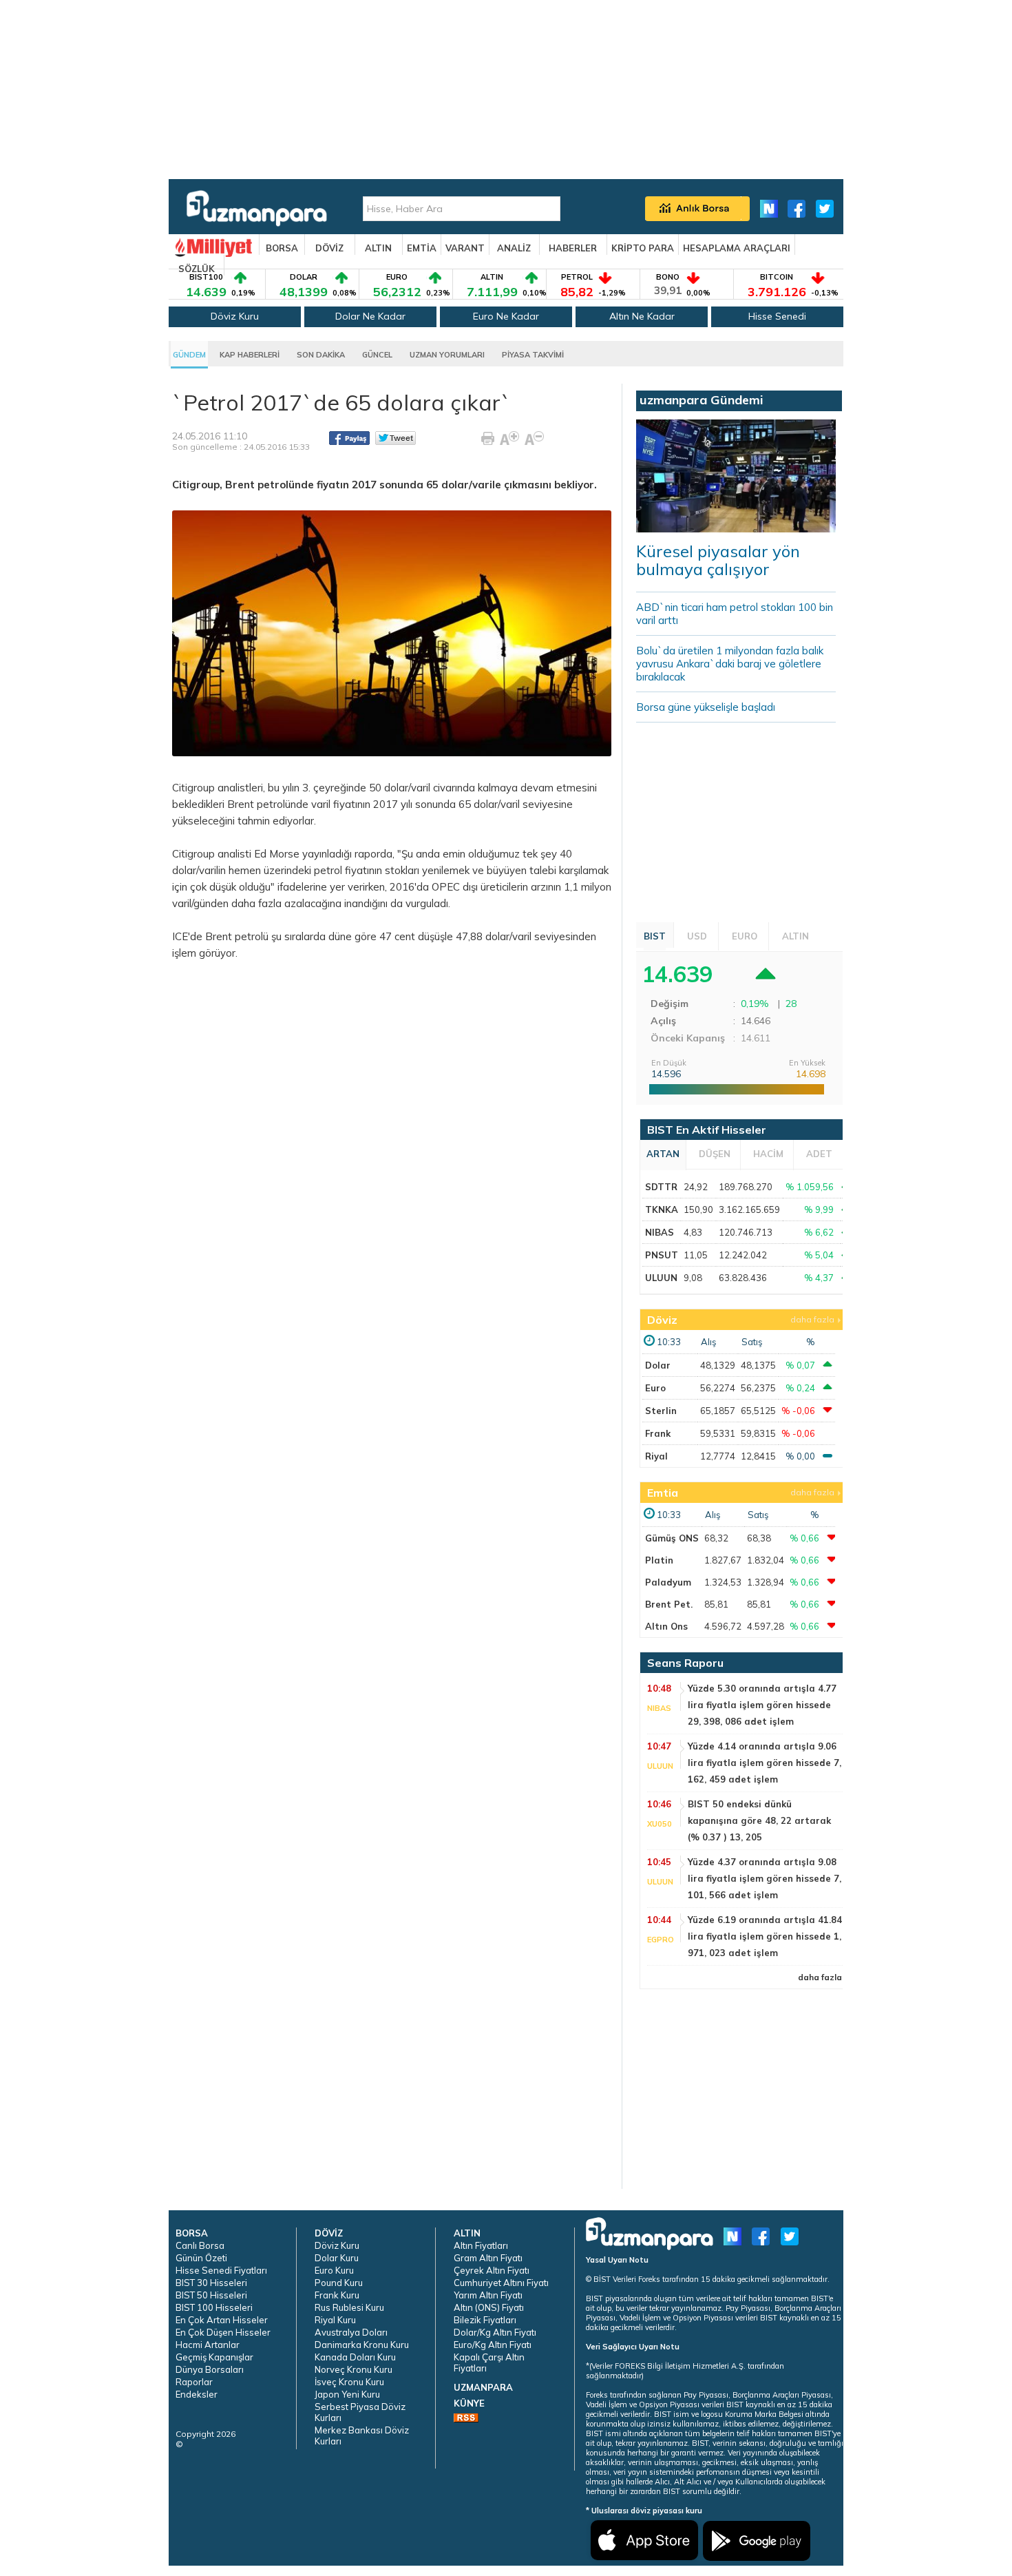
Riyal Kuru (335, 2320)
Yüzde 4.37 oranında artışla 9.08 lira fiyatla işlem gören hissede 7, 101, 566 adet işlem (765, 1878)
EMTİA (422, 248)
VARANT (465, 248)
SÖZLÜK (197, 269)
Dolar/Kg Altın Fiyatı (495, 2332)
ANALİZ (514, 248)
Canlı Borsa (200, 2245)
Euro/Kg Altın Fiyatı (493, 2345)
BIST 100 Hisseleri (214, 2307)
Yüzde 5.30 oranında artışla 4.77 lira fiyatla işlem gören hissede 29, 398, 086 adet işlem (762, 1705)
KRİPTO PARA (643, 248)
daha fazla (812, 1319)
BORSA (282, 248)
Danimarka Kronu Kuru (362, 2345)
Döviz (662, 1320)
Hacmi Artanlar (208, 2345)
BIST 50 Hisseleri (211, 2295)
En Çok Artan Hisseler (222, 2320)
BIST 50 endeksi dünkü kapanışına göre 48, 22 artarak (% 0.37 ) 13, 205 (759, 1820)
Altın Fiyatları (481, 2245)
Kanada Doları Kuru (355, 2357)
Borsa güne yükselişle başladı (706, 707)
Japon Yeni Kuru (347, 2394)
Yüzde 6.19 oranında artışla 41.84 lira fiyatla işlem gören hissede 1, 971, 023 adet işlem (765, 1936)
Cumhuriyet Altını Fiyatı (501, 2283)
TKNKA (662, 1209)
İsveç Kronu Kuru (349, 2382)
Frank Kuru (337, 2295)
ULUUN (661, 1278)
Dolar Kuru (337, 2258)
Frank (658, 1433)
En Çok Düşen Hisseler (223, 2332)
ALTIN (378, 248)
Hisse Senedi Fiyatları (221, 2270)
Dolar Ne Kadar (370, 316)
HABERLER (573, 248)
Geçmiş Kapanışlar (214, 2357)
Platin (659, 1560)
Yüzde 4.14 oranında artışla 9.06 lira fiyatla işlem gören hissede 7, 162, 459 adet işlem (765, 1763)
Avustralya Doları (351, 2332)
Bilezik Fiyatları (485, 2320)
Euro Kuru (334, 2270)
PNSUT (662, 1255)
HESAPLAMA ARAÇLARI (737, 248)
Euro (655, 1388)
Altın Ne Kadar (642, 316)
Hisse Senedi (777, 316)
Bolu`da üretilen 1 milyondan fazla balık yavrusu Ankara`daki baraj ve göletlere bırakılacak (730, 664)
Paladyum (668, 1582)
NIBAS (660, 1232)
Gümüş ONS (672, 1538)
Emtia (663, 1493)
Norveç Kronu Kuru (354, 2369)
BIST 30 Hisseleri (211, 2283)
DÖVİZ (329, 248)
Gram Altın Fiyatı (488, 2258)
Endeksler (197, 2394)
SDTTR (661, 1187)
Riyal (656, 1456)
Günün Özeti (201, 2258)
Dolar (658, 1365)
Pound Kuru (339, 2283)
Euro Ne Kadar (506, 316)
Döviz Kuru (235, 316)
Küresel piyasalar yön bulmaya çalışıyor (718, 560)
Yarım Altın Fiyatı (488, 2295)
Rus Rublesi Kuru (349, 2307)
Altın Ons (666, 1626)
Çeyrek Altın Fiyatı (492, 2270)
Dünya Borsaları (210, 2369)
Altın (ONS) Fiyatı (489, 2307)
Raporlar (194, 2382)
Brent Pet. (669, 1604)
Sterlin (661, 1411)
